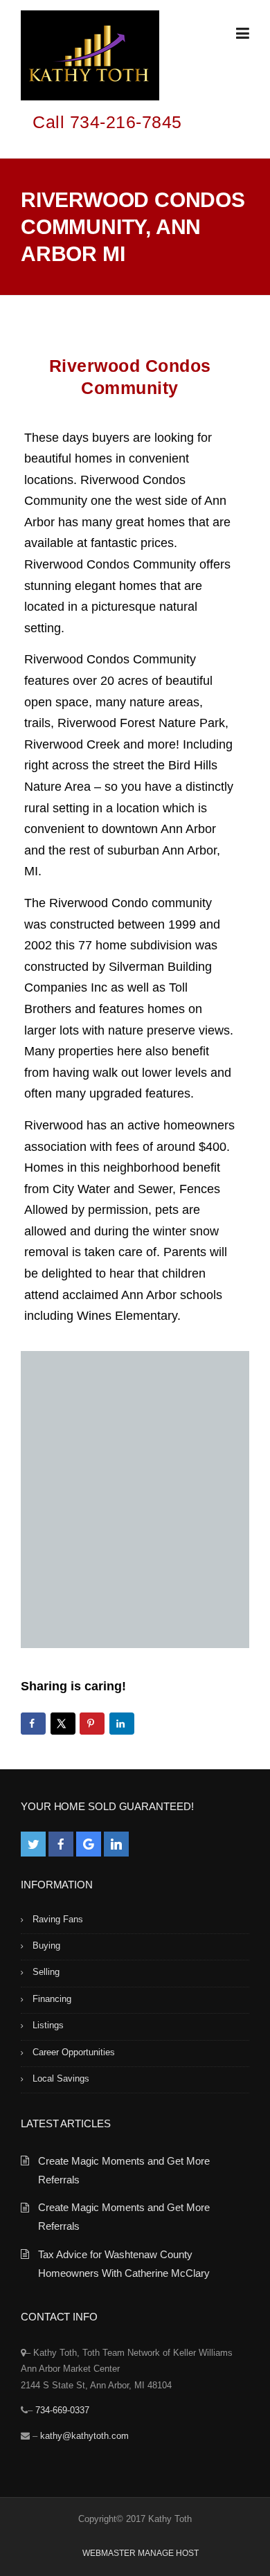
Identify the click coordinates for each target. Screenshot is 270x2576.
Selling (46, 1972)
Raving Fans (58, 1919)
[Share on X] (63, 1724)
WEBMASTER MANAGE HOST (141, 2553)
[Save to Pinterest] (92, 1724)
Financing (52, 1999)
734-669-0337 (62, 2410)
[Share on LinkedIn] (122, 1724)
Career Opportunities (74, 2052)
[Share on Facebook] (33, 1724)
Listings (48, 2025)
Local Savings (61, 2078)
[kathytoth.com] (90, 58)
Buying (46, 1946)
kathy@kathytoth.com (84, 2436)
